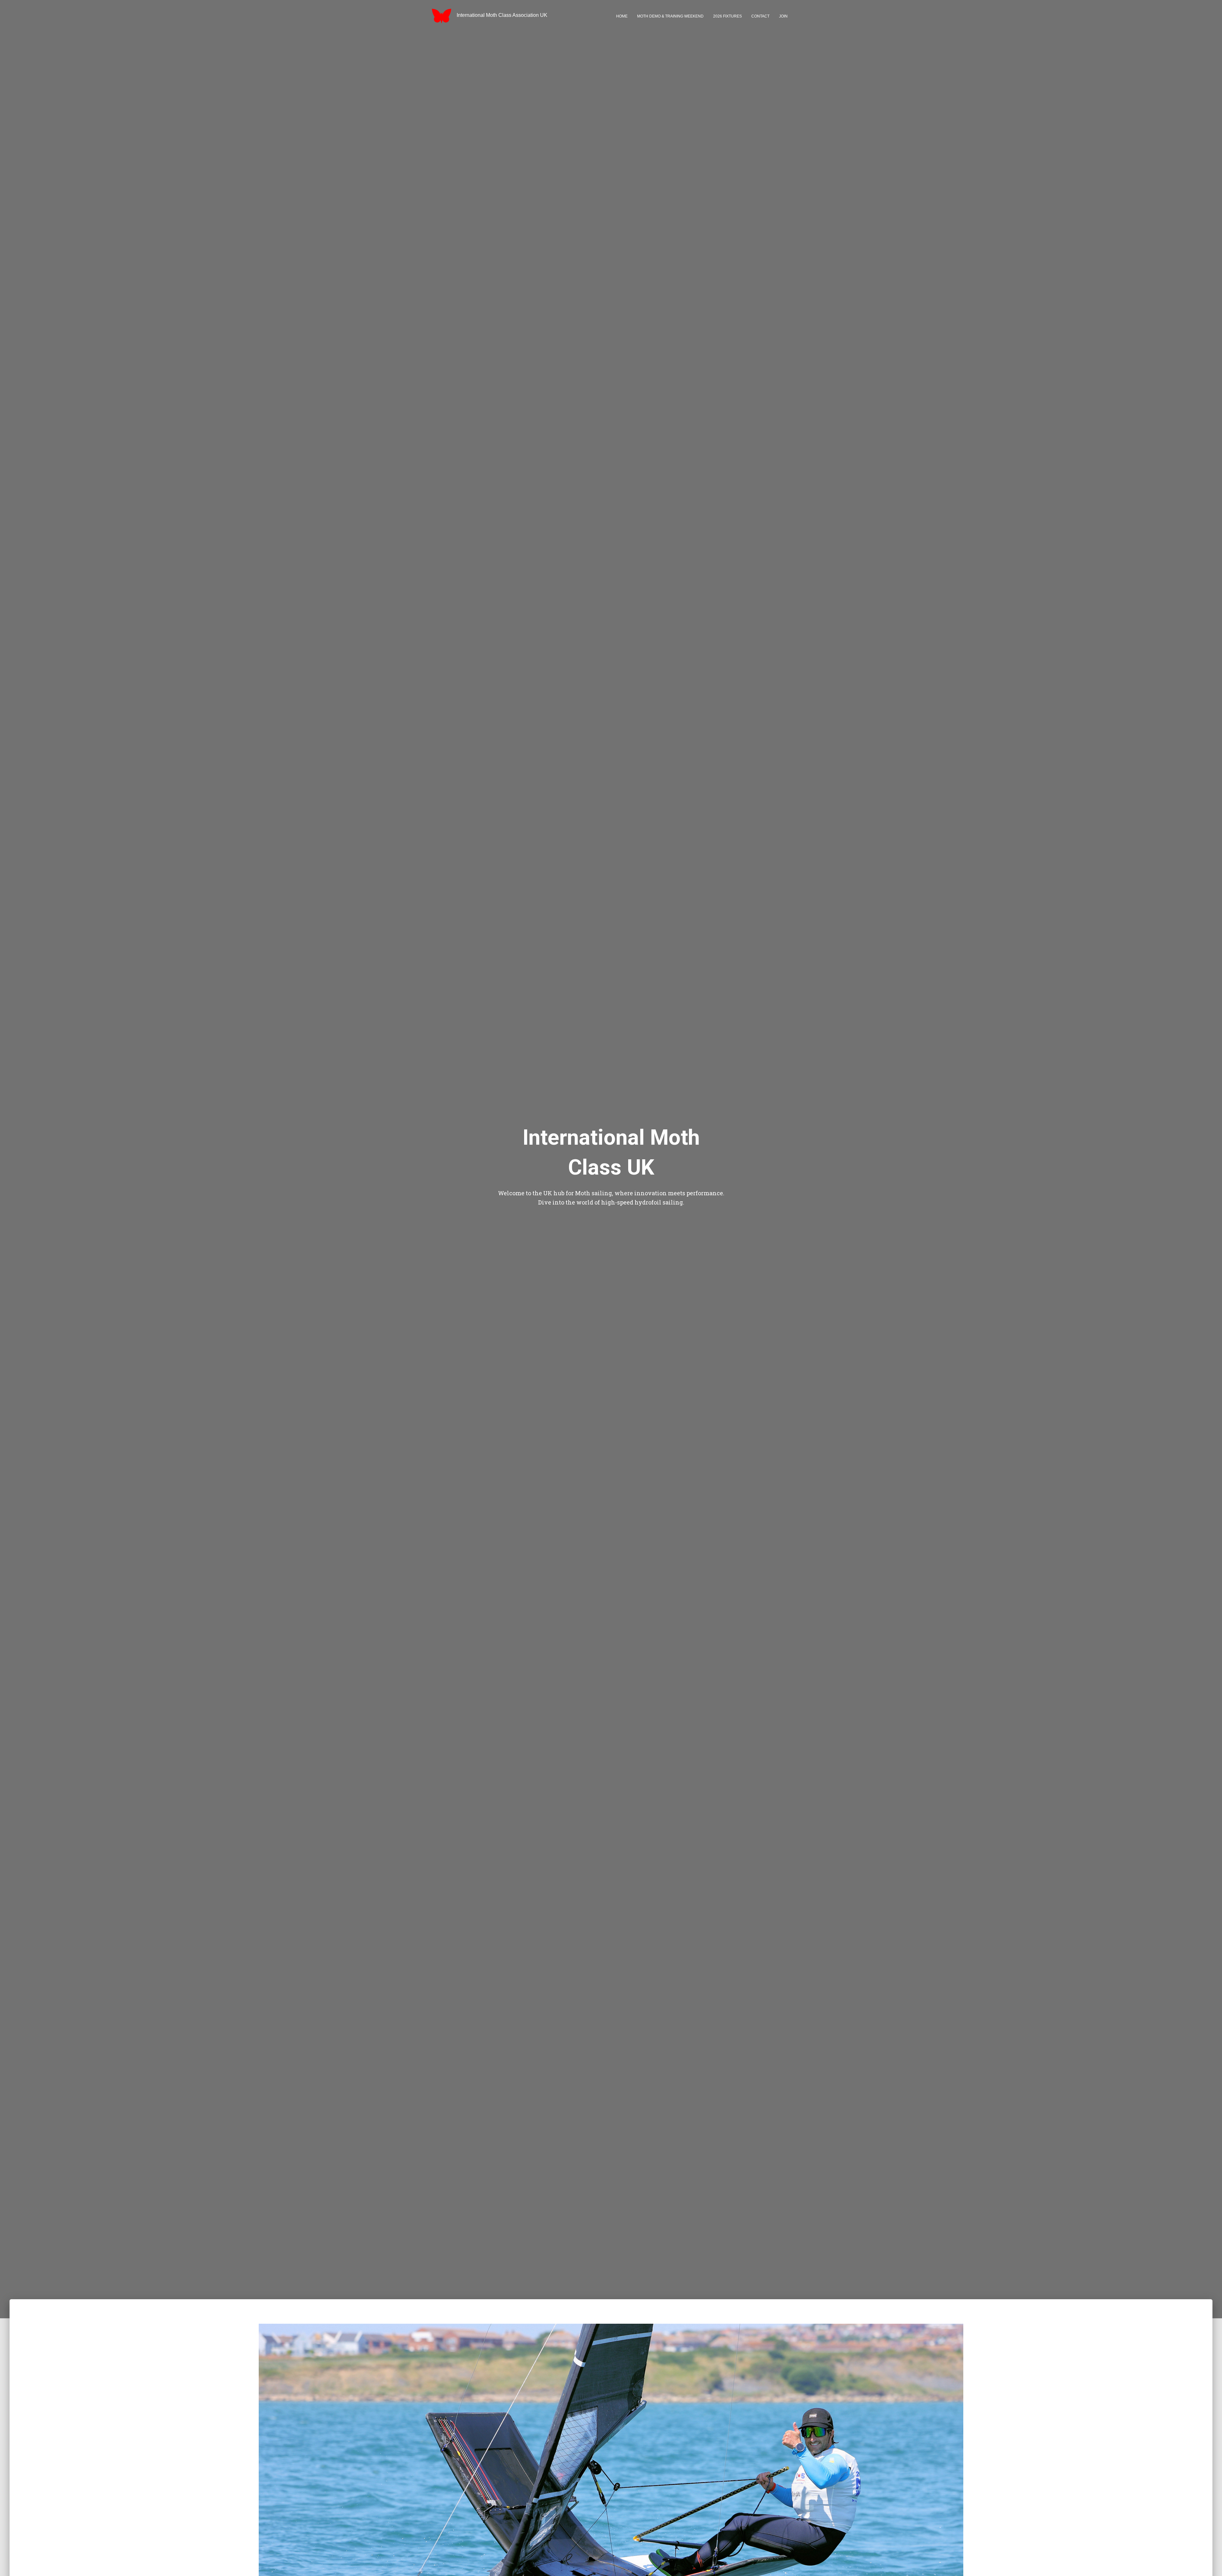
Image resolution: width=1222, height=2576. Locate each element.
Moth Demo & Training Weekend (670, 16)
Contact (760, 16)
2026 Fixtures (727, 16)
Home (622, 16)
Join (783, 16)
